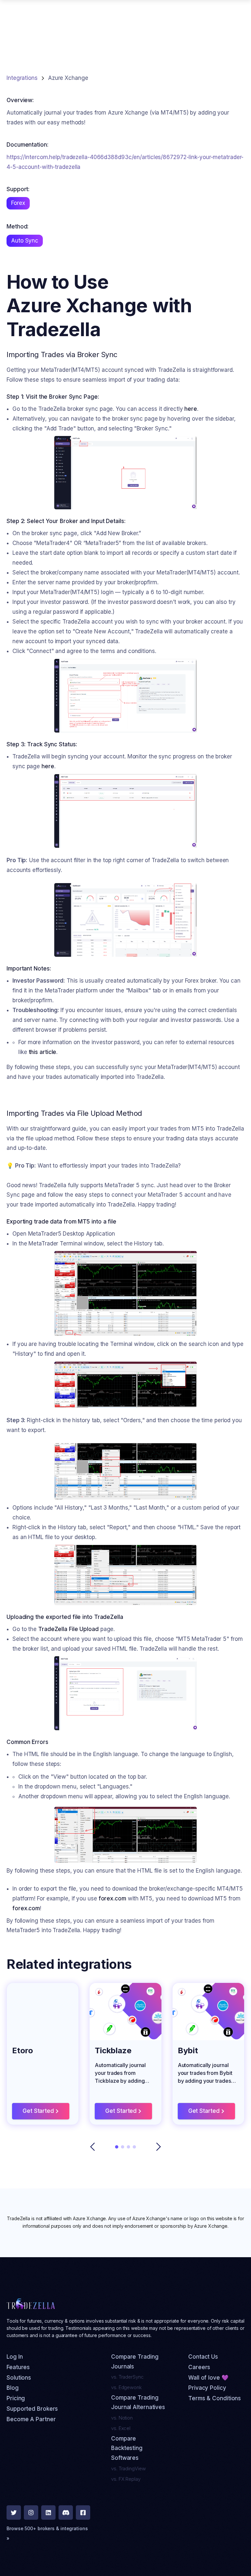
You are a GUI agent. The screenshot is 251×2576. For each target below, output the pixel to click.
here (191, 409)
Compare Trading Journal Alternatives (138, 2403)
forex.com (112, 1898)
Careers (199, 2367)
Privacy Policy (207, 2388)
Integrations (22, 78)
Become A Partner (31, 2419)
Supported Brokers (32, 2409)
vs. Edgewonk (126, 2387)
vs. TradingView (128, 2468)
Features (18, 2367)
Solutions (19, 2378)
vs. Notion (122, 2418)
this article (43, 1052)
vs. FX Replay (126, 2479)
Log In (15, 2357)
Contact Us (203, 2357)
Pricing (16, 2398)
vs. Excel (121, 2428)
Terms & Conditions (215, 2398)
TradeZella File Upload (68, 1629)
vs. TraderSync (127, 2377)
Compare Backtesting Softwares (127, 2448)
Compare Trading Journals (135, 2362)
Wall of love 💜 (208, 2378)
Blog (13, 2388)
